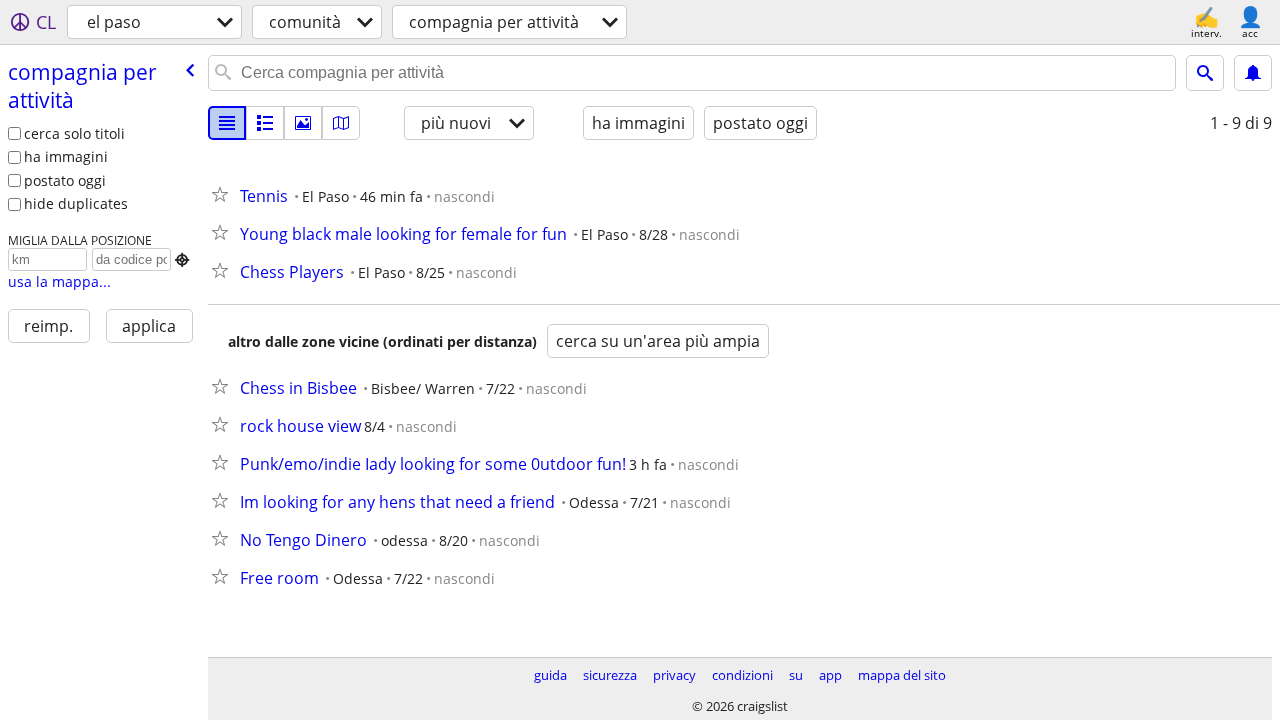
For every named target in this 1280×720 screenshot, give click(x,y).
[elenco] (227, 123)
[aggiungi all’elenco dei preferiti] (224, 194)
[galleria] (303, 123)
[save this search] (1253, 73)
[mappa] (341, 123)
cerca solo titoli (74, 133)
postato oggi (65, 180)
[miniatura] (265, 123)
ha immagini (66, 156)
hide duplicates (76, 203)
